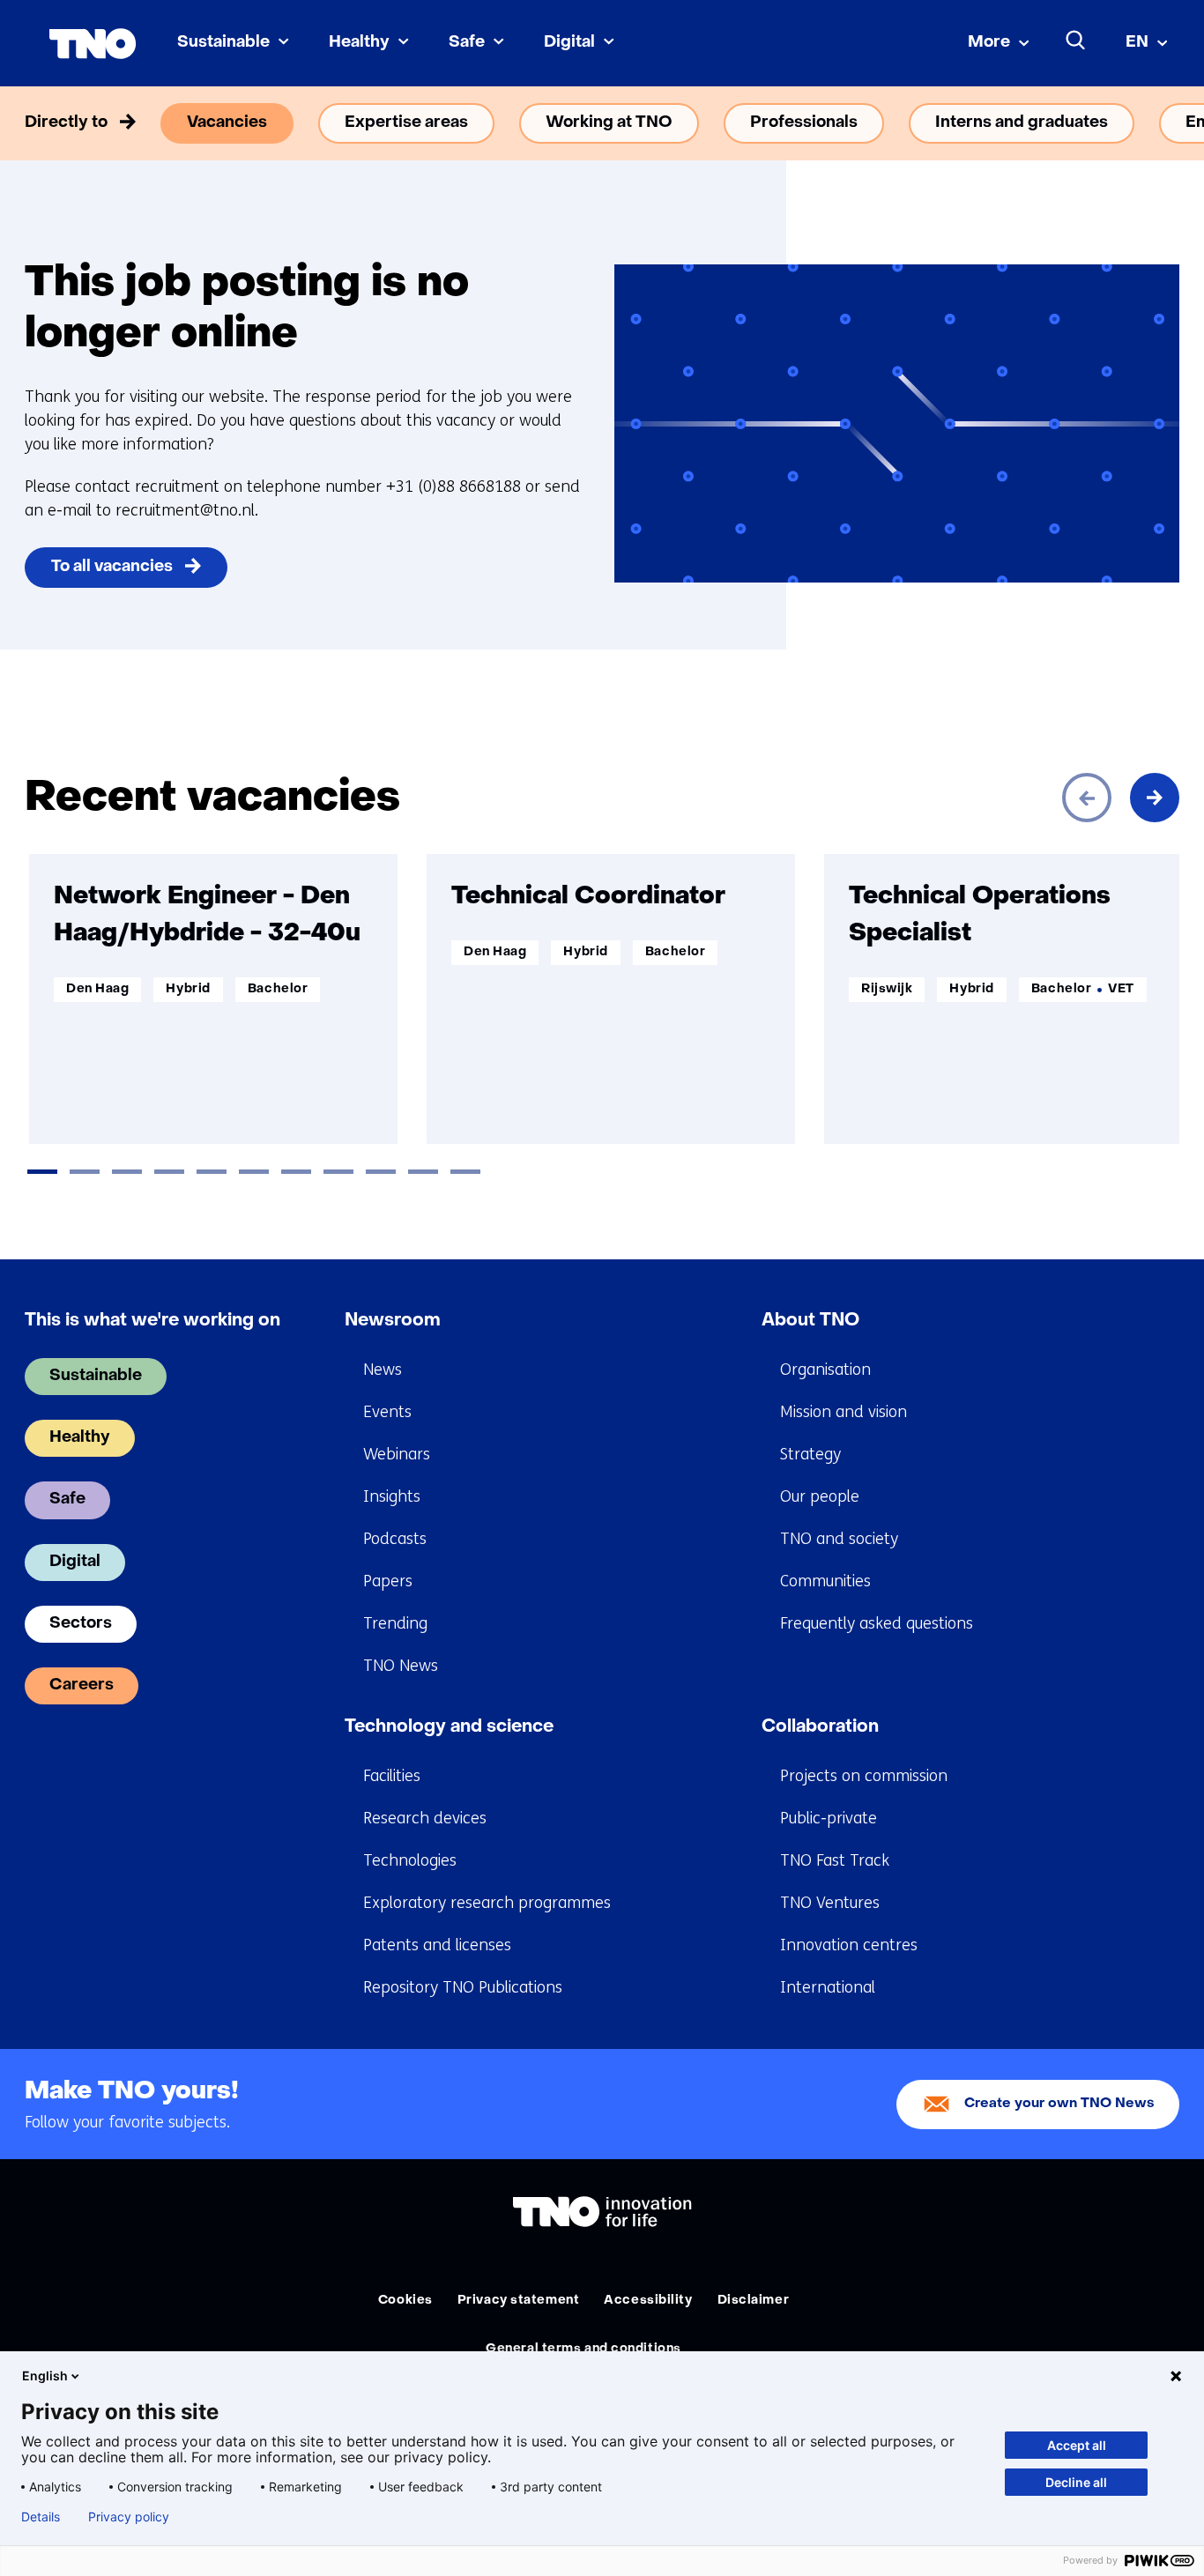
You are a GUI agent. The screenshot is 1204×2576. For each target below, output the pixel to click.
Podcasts (395, 1539)
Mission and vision (844, 1412)
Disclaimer (754, 2301)
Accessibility (648, 2301)
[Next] (1155, 798)
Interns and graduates (1022, 123)
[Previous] (1087, 798)
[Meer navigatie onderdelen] (1155, 123)
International (828, 1987)
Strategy (810, 1454)
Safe (467, 43)
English (45, 2376)
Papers (388, 1581)
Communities (825, 1581)
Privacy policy (129, 2517)
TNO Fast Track (835, 1860)
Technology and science (449, 1727)
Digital (569, 43)
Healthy (359, 43)
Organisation (825, 1370)
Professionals (804, 123)
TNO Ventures (830, 1903)
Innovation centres (849, 1945)
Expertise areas (406, 123)
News (383, 1370)
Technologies (410, 1860)
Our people (820, 1496)
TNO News (401, 1666)
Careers (82, 1685)
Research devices (425, 1818)
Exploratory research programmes (487, 1903)
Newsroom (393, 1321)
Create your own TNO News (1059, 2104)
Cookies (405, 2301)
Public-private (829, 1818)
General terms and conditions (583, 2349)
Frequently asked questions (877, 1623)
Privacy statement (519, 2301)
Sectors (81, 1624)
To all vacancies (112, 567)
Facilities (392, 1776)
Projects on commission (864, 1776)
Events (387, 1412)
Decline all (1076, 2482)
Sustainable (223, 43)
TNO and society (839, 1539)
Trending (395, 1623)
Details (41, 2517)
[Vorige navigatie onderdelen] (49, 123)
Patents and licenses (437, 1945)
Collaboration (820, 1727)
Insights (392, 1496)
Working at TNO (609, 123)
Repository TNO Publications (463, 1987)
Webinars (397, 1454)
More (989, 43)
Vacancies (227, 123)
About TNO (810, 1321)
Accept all (1077, 2445)
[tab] (42, 1172)
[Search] (1076, 41)
